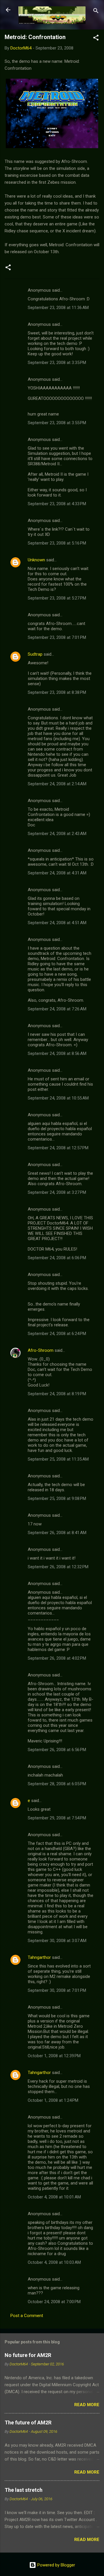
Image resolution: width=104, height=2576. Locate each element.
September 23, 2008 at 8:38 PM (57, 692)
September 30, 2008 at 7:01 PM (57, 1990)
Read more (87, 2405)
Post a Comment (27, 2316)
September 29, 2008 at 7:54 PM (57, 1818)
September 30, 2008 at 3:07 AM (57, 1941)
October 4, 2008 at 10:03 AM (54, 2262)
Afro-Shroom (41, 1350)
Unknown (36, 560)
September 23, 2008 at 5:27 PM (57, 598)
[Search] (96, 12)
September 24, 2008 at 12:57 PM (58, 1148)
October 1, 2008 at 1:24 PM (53, 2100)
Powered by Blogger (56, 2565)
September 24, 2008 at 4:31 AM (57, 873)
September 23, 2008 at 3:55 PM (57, 423)
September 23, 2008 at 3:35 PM (57, 363)
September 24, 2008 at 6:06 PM (57, 1258)
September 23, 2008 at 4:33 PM (57, 504)
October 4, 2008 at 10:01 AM (54, 2197)
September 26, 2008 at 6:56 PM (57, 1750)
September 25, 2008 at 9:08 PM (57, 1498)
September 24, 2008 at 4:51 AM (57, 923)
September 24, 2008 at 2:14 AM (57, 784)
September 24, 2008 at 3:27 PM (57, 1192)
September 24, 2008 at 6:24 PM (57, 1334)
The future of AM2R (28, 2423)
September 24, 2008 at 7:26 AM (57, 1009)
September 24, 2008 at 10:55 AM (58, 1098)
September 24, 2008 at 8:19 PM (57, 1394)
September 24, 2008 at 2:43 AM (57, 834)
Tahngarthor (39, 1957)
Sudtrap (35, 654)
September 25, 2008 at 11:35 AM (58, 1459)
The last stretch (24, 2490)
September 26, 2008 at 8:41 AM (57, 1533)
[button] (96, 39)
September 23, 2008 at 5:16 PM (57, 543)
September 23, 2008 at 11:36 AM (58, 308)
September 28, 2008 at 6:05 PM (57, 1784)
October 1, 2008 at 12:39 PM (54, 2056)
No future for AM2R (28, 2355)
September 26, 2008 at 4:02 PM (57, 1658)
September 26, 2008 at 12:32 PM (58, 1567)
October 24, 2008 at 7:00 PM (54, 2302)
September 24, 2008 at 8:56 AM (57, 1053)
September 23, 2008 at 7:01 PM (57, 637)
